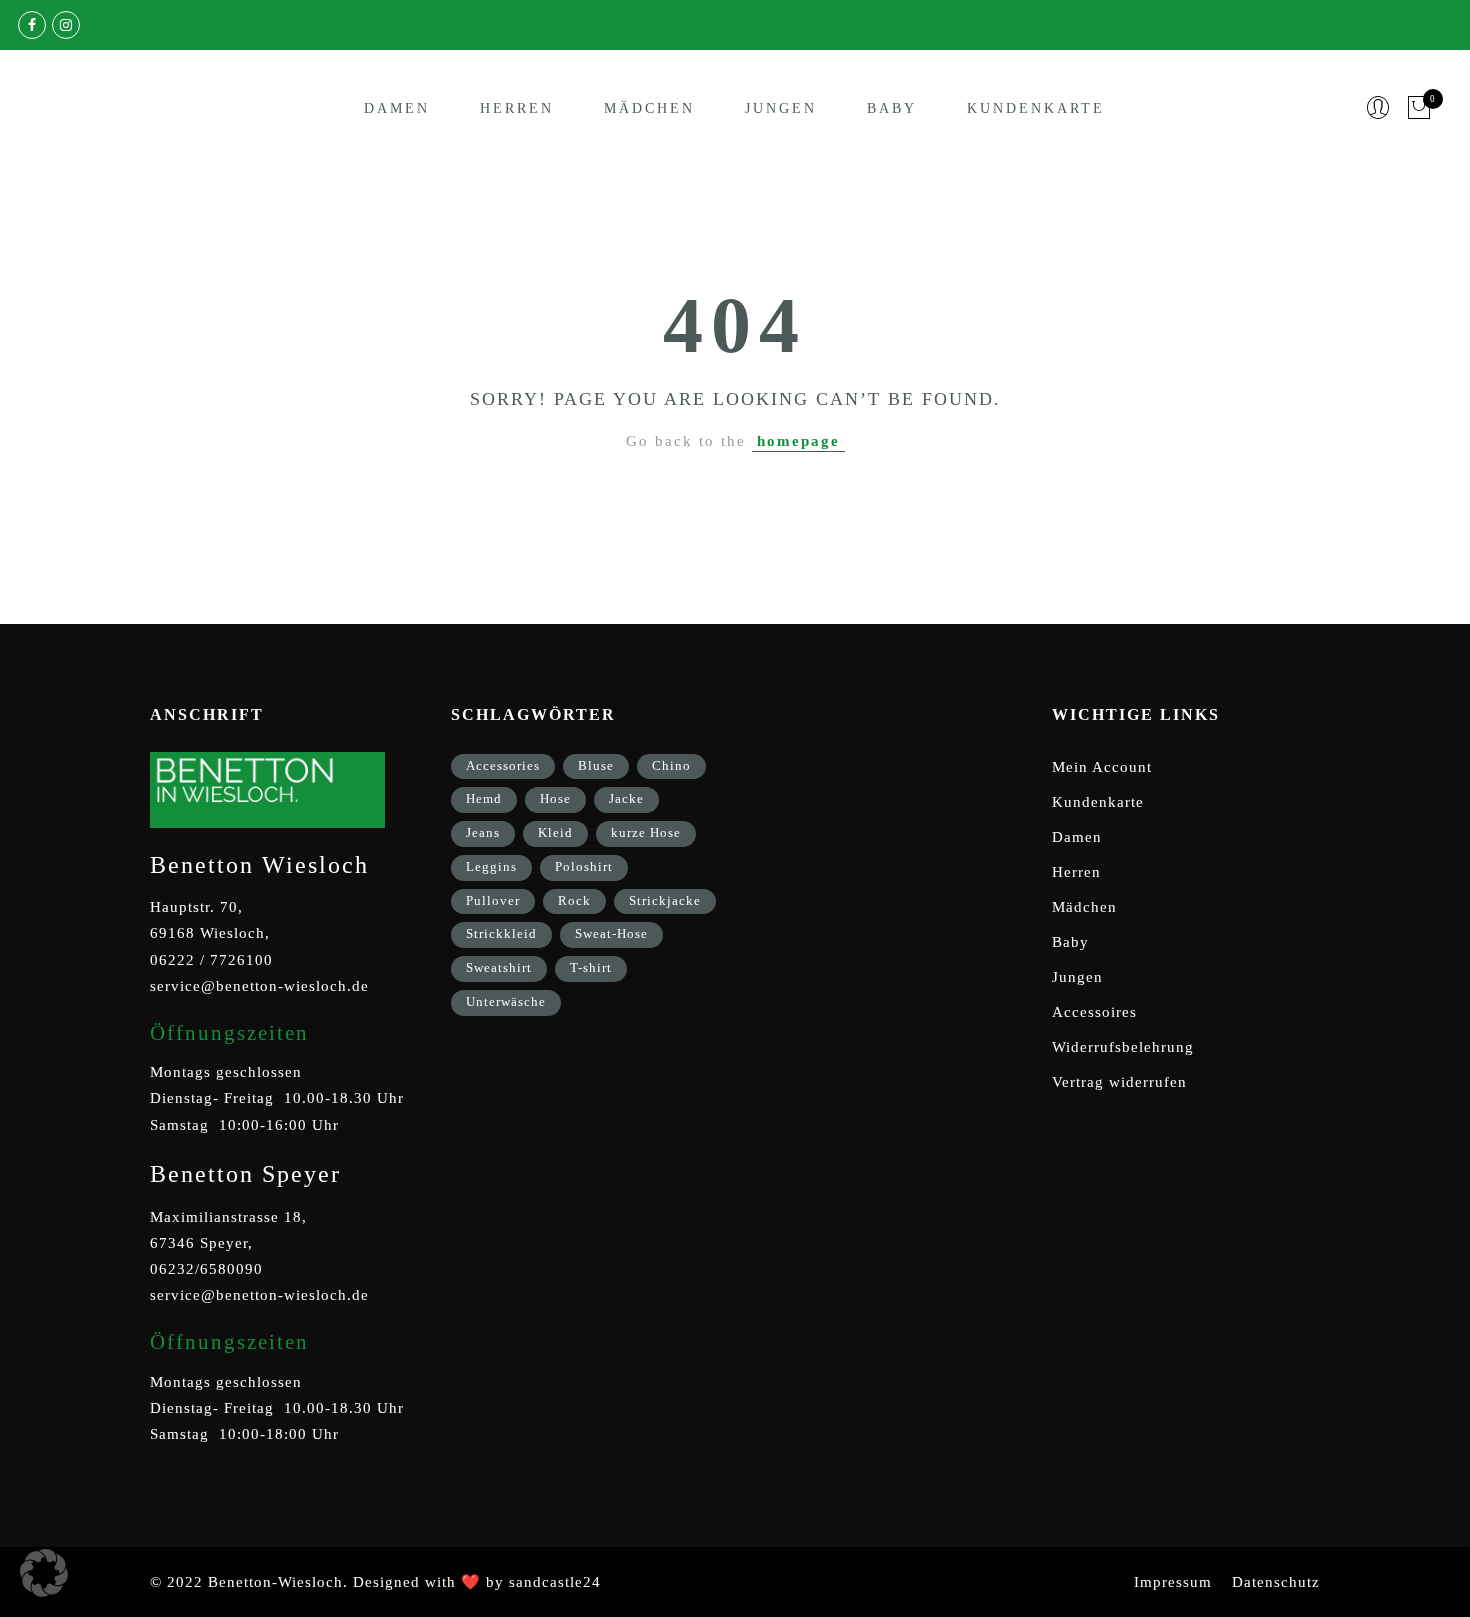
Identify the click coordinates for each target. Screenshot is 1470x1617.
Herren (517, 108)
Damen (397, 108)
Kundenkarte (1036, 108)
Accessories (503, 765)
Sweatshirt (499, 967)
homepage (798, 441)
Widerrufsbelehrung (1123, 1047)
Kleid (555, 832)
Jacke (626, 798)
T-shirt (591, 967)
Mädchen (649, 108)
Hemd (484, 798)
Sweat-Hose (611, 933)
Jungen (781, 108)
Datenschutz (1276, 1582)
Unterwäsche (506, 1001)
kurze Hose (646, 832)
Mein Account (1102, 767)
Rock (574, 900)
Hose (555, 798)
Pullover (493, 900)
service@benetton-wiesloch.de (259, 986)
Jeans (483, 832)
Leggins (491, 866)
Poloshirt (584, 866)
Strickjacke (665, 900)
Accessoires (1094, 1012)
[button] (44, 1573)
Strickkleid (501, 933)
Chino (671, 765)
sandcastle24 (555, 1582)
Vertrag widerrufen (1119, 1082)
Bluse (596, 765)
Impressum (1173, 1582)
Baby (892, 108)
